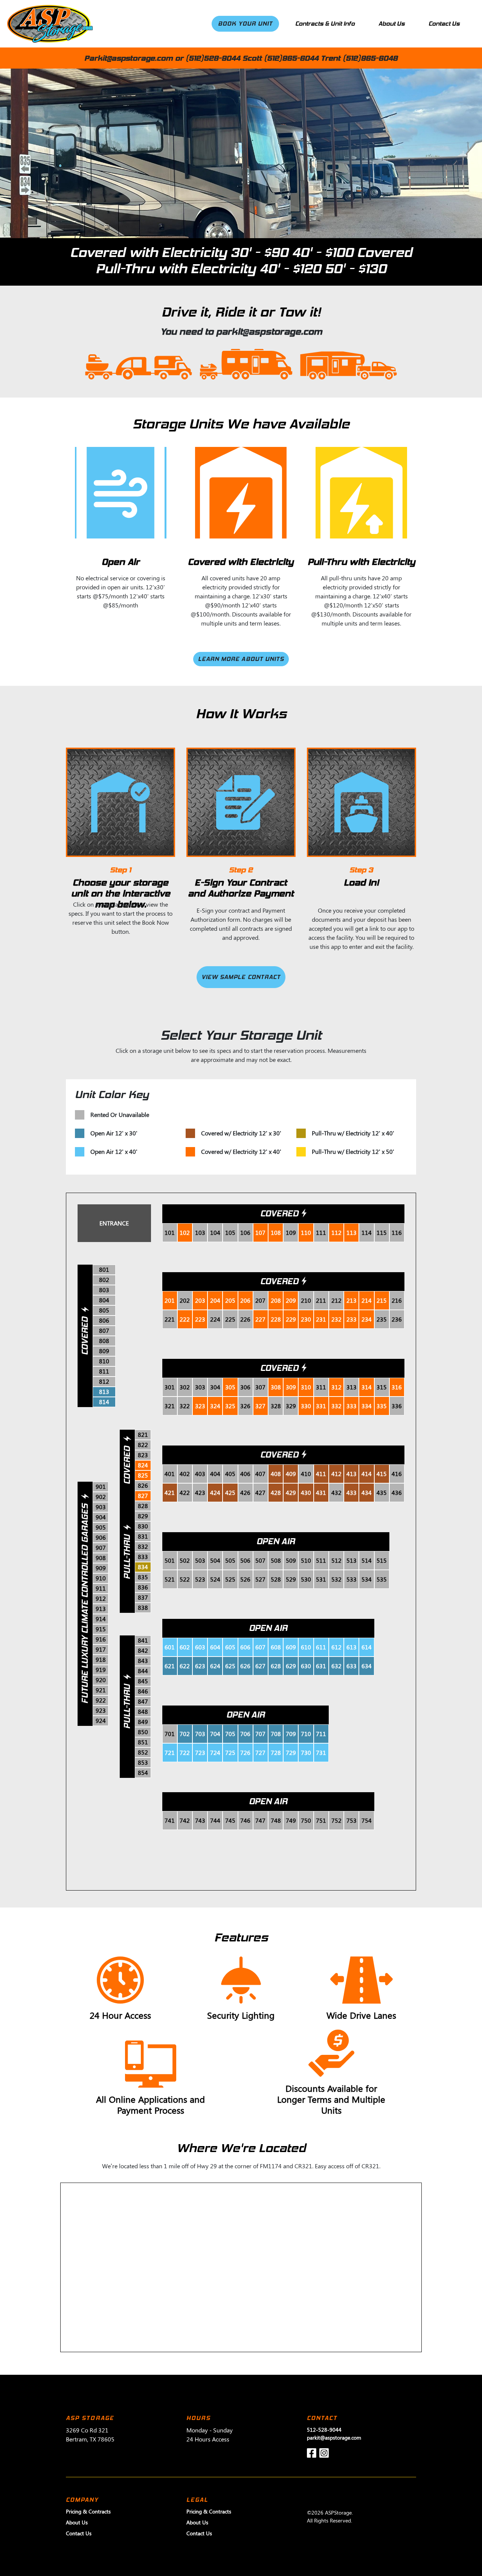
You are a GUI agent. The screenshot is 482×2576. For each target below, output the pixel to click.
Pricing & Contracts (88, 2511)
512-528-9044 (324, 2430)
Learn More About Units (241, 659)
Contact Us (444, 24)
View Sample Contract (241, 977)
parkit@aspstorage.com (334, 2438)
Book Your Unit (245, 24)
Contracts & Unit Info (325, 24)
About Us (392, 24)
